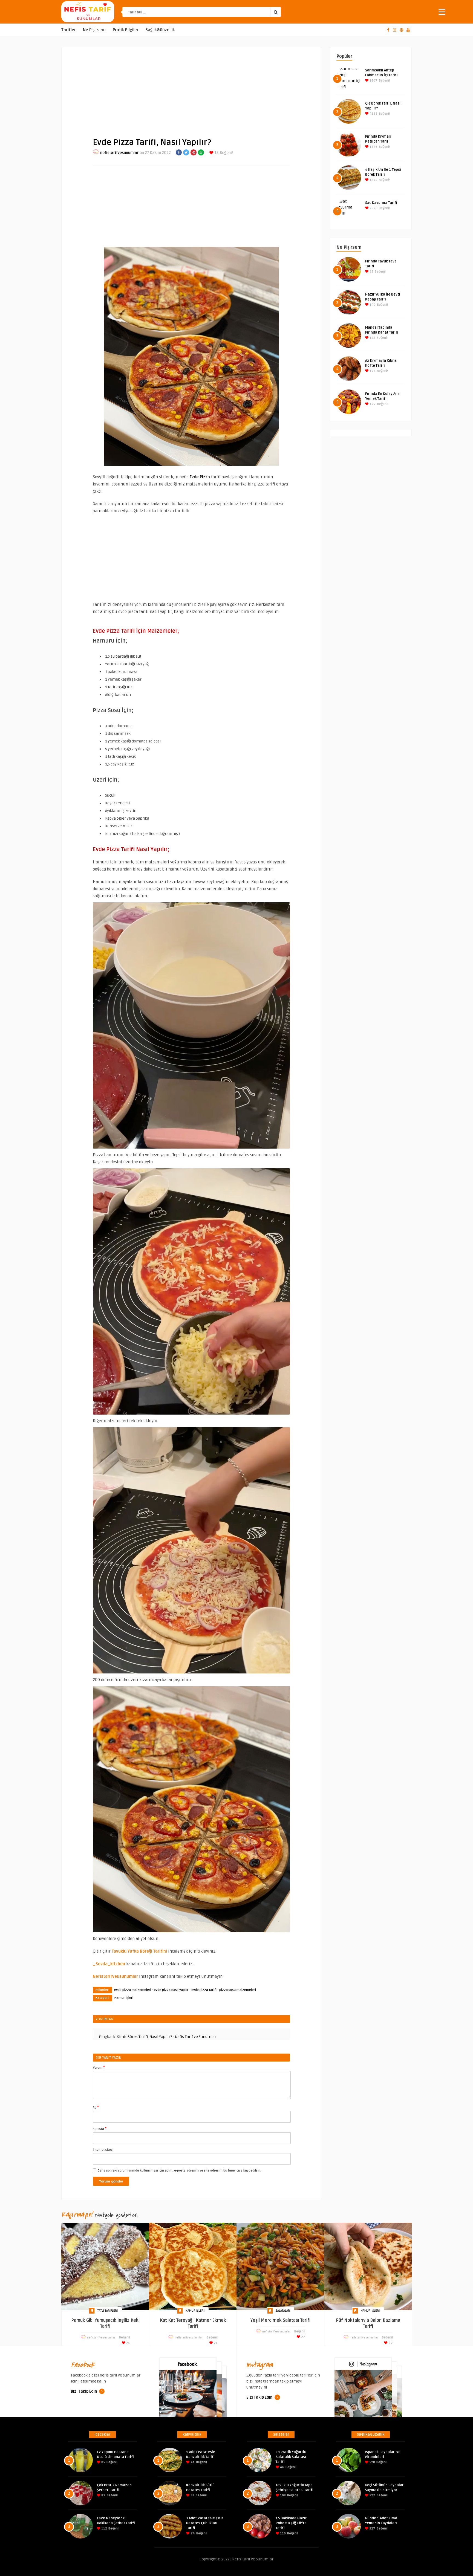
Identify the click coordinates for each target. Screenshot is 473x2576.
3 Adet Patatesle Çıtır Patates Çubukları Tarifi (205, 2523)
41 (192, 2462)
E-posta (100, 2129)
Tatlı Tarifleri (108, 2311)
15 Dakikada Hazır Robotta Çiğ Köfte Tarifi (291, 2523)
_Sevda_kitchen (109, 1964)
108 (282, 2495)
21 (128, 2343)
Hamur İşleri (124, 1998)
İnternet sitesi (103, 2150)
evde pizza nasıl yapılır (171, 1990)
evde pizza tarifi (204, 1990)
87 (103, 2495)
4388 (373, 114)
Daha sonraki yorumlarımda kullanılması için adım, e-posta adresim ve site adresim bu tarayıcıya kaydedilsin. (179, 2171)
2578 (373, 208)
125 (372, 338)
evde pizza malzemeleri (133, 1990)
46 (282, 2467)
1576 (373, 147)
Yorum (99, 2067)
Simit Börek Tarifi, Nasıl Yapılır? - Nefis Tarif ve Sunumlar (167, 2037)
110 (282, 2533)
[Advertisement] (191, 88)
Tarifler (69, 30)
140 (372, 305)
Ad (96, 2107)
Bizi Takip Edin (84, 2391)
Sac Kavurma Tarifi (381, 203)
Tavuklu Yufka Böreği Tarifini (139, 1951)
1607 (373, 81)
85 (103, 2462)
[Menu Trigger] (442, 12)
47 (390, 2343)
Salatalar (283, 2311)
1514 (373, 180)
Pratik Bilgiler (126, 30)
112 (104, 2529)
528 (372, 2462)
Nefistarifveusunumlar (115, 1976)
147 (372, 404)
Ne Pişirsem (94, 30)
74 (192, 2533)
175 (372, 371)
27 (303, 2337)
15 (216, 153)
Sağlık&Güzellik (160, 30)
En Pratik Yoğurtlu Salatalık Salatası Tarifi (291, 2457)
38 (192, 2495)
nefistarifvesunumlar (119, 153)
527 (372, 2495)
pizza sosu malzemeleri (238, 1990)
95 (371, 272)
